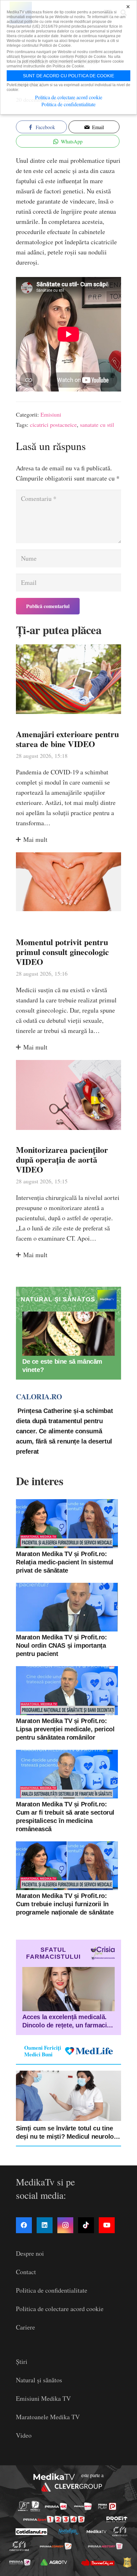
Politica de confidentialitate (52, 2290)
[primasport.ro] (54, 2519)
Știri (22, 2361)
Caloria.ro (39, 1396)
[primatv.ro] (24, 2506)
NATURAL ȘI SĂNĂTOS (58, 1299)
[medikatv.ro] (96, 2531)
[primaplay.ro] (107, 2506)
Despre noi (30, 2253)
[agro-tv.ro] (54, 2562)
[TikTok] (86, 2225)
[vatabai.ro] (127, 2562)
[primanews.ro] (83, 2506)
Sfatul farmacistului (53, 1953)
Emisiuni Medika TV (43, 2398)
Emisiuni (51, 414)
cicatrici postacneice (53, 425)
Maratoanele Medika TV (48, 2417)
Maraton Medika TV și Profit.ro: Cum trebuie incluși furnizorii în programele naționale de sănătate (65, 1904)
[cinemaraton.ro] (120, 2531)
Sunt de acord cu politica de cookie (68, 76)
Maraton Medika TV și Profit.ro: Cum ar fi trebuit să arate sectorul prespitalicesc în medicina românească (65, 1817)
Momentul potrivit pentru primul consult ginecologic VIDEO (62, 952)
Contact (26, 2272)
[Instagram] (65, 2225)
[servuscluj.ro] (98, 2562)
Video (24, 2435)
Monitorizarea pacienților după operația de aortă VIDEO (62, 1160)
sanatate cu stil (97, 425)
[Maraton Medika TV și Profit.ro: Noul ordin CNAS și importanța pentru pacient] (67, 1607)
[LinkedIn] (45, 2225)
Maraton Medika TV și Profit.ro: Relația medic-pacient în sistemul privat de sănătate (65, 1562)
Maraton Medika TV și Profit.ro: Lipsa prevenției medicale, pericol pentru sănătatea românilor (65, 1729)
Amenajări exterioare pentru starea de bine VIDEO (67, 739)
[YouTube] (107, 2225)
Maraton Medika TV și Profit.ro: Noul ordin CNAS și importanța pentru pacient (61, 1645)
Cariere (25, 2327)
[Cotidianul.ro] (31, 2532)
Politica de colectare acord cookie (60, 2309)
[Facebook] (24, 2225)
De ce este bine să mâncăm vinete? (62, 1366)
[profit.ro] (117, 2519)
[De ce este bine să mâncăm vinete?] (68, 1334)
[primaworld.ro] (20, 2562)
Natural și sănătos (39, 2380)
